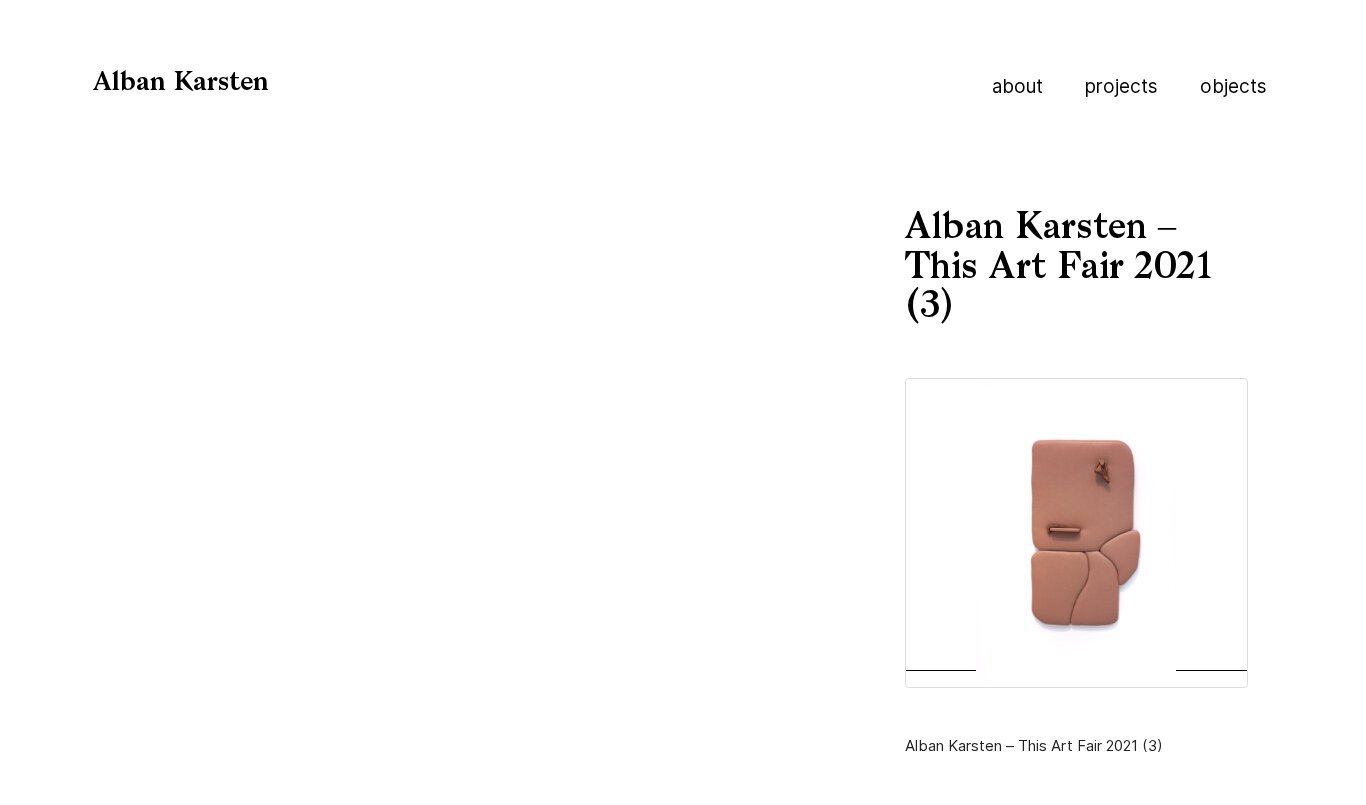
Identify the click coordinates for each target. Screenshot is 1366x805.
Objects (1233, 86)
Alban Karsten (181, 83)
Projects (1121, 86)
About (1017, 86)
